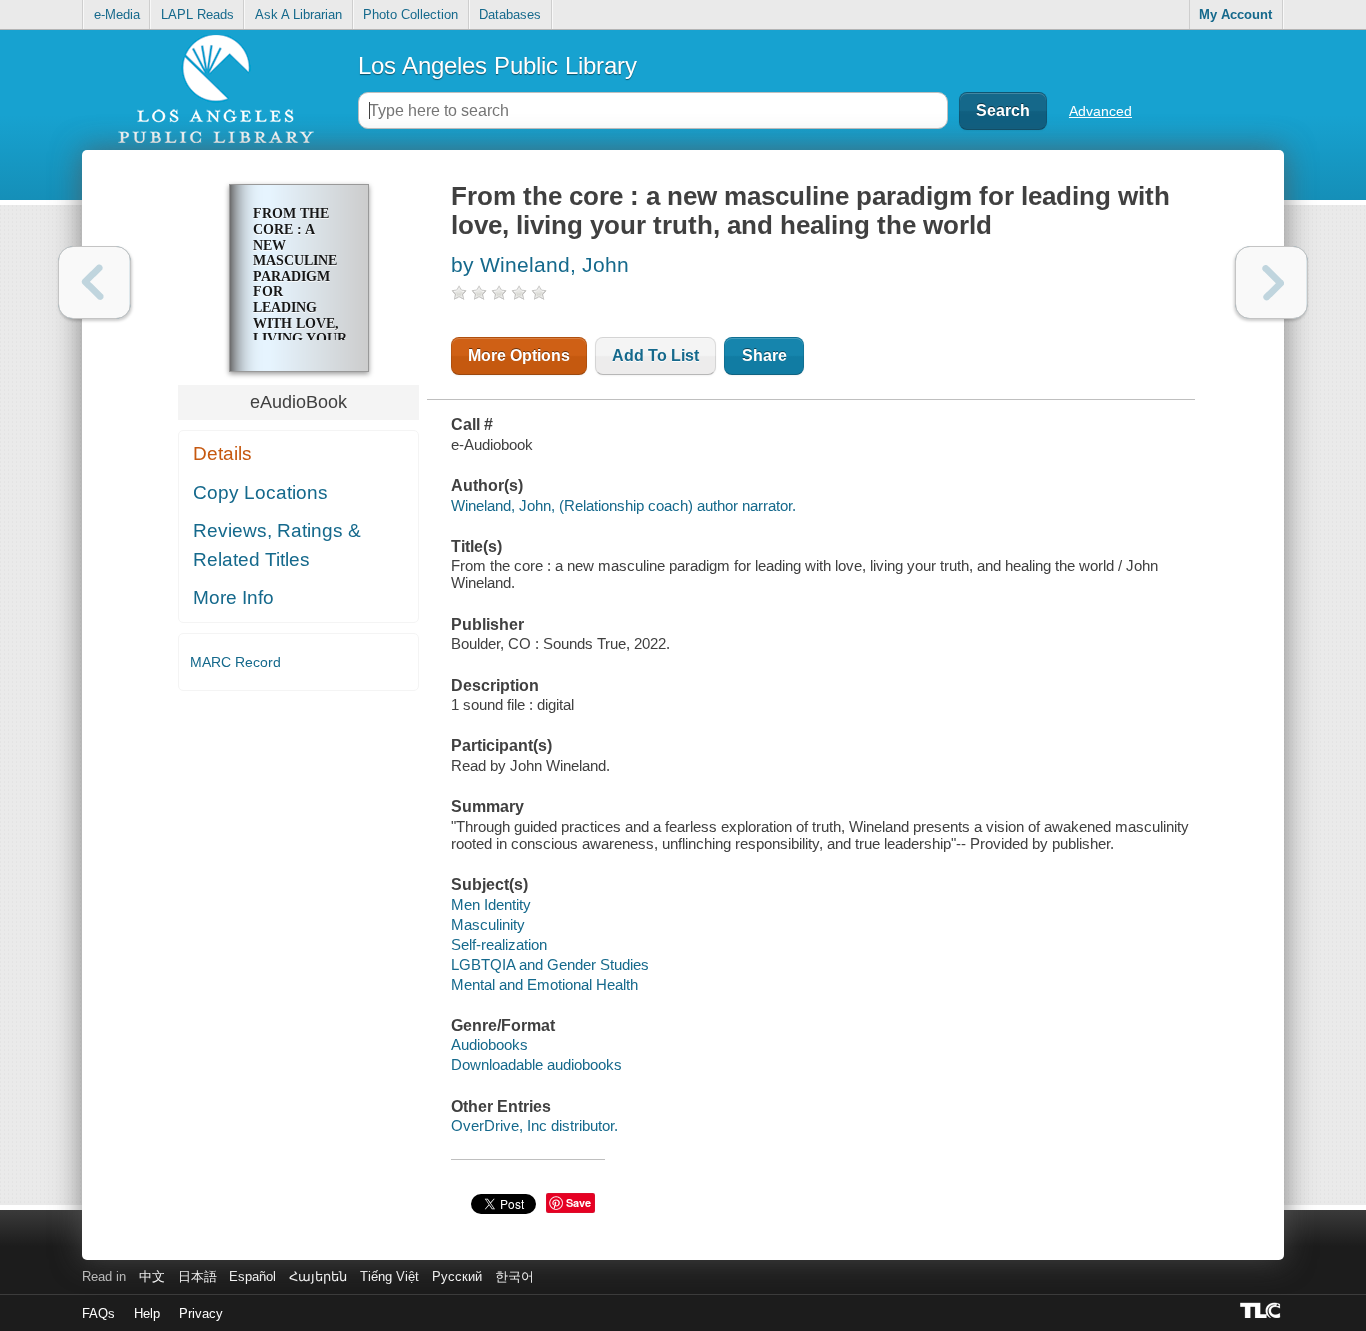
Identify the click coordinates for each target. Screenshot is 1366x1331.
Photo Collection (410, 14)
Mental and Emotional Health (544, 984)
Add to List (655, 355)
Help (147, 1313)
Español (252, 1276)
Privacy (201, 1313)
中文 (152, 1276)
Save (578, 1202)
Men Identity (491, 904)
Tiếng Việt (389, 1276)
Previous (94, 282)
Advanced (1100, 111)
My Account (1235, 14)
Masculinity (488, 924)
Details (222, 453)
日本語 (197, 1276)
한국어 (514, 1276)
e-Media (117, 14)
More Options (519, 355)
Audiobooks (489, 1044)
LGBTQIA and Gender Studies (550, 964)
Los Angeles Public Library (497, 65)
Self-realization (499, 944)
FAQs (98, 1313)
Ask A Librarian (298, 14)
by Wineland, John (540, 264)
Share (764, 355)
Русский (457, 1276)
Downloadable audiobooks (536, 1064)
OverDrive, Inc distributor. (534, 1125)
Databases (510, 14)
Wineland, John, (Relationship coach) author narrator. (623, 505)
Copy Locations (260, 492)
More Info (233, 597)
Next (1271, 282)
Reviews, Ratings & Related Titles (277, 545)
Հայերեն (318, 1276)
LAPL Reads (197, 14)
